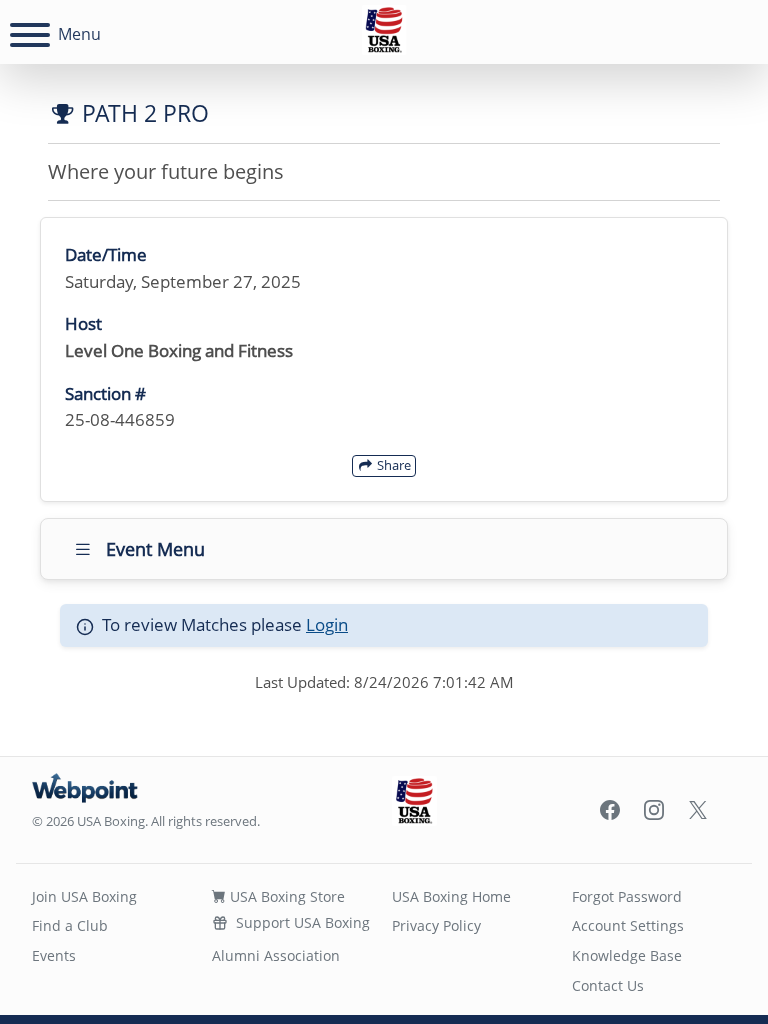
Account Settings (628, 925)
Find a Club (70, 925)
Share (392, 465)
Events (54, 955)
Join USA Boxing (84, 896)
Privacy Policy (436, 925)
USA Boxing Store (285, 896)
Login (327, 624)
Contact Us (608, 985)
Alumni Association (276, 955)
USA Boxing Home (451, 896)
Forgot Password (627, 896)
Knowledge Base (627, 955)
